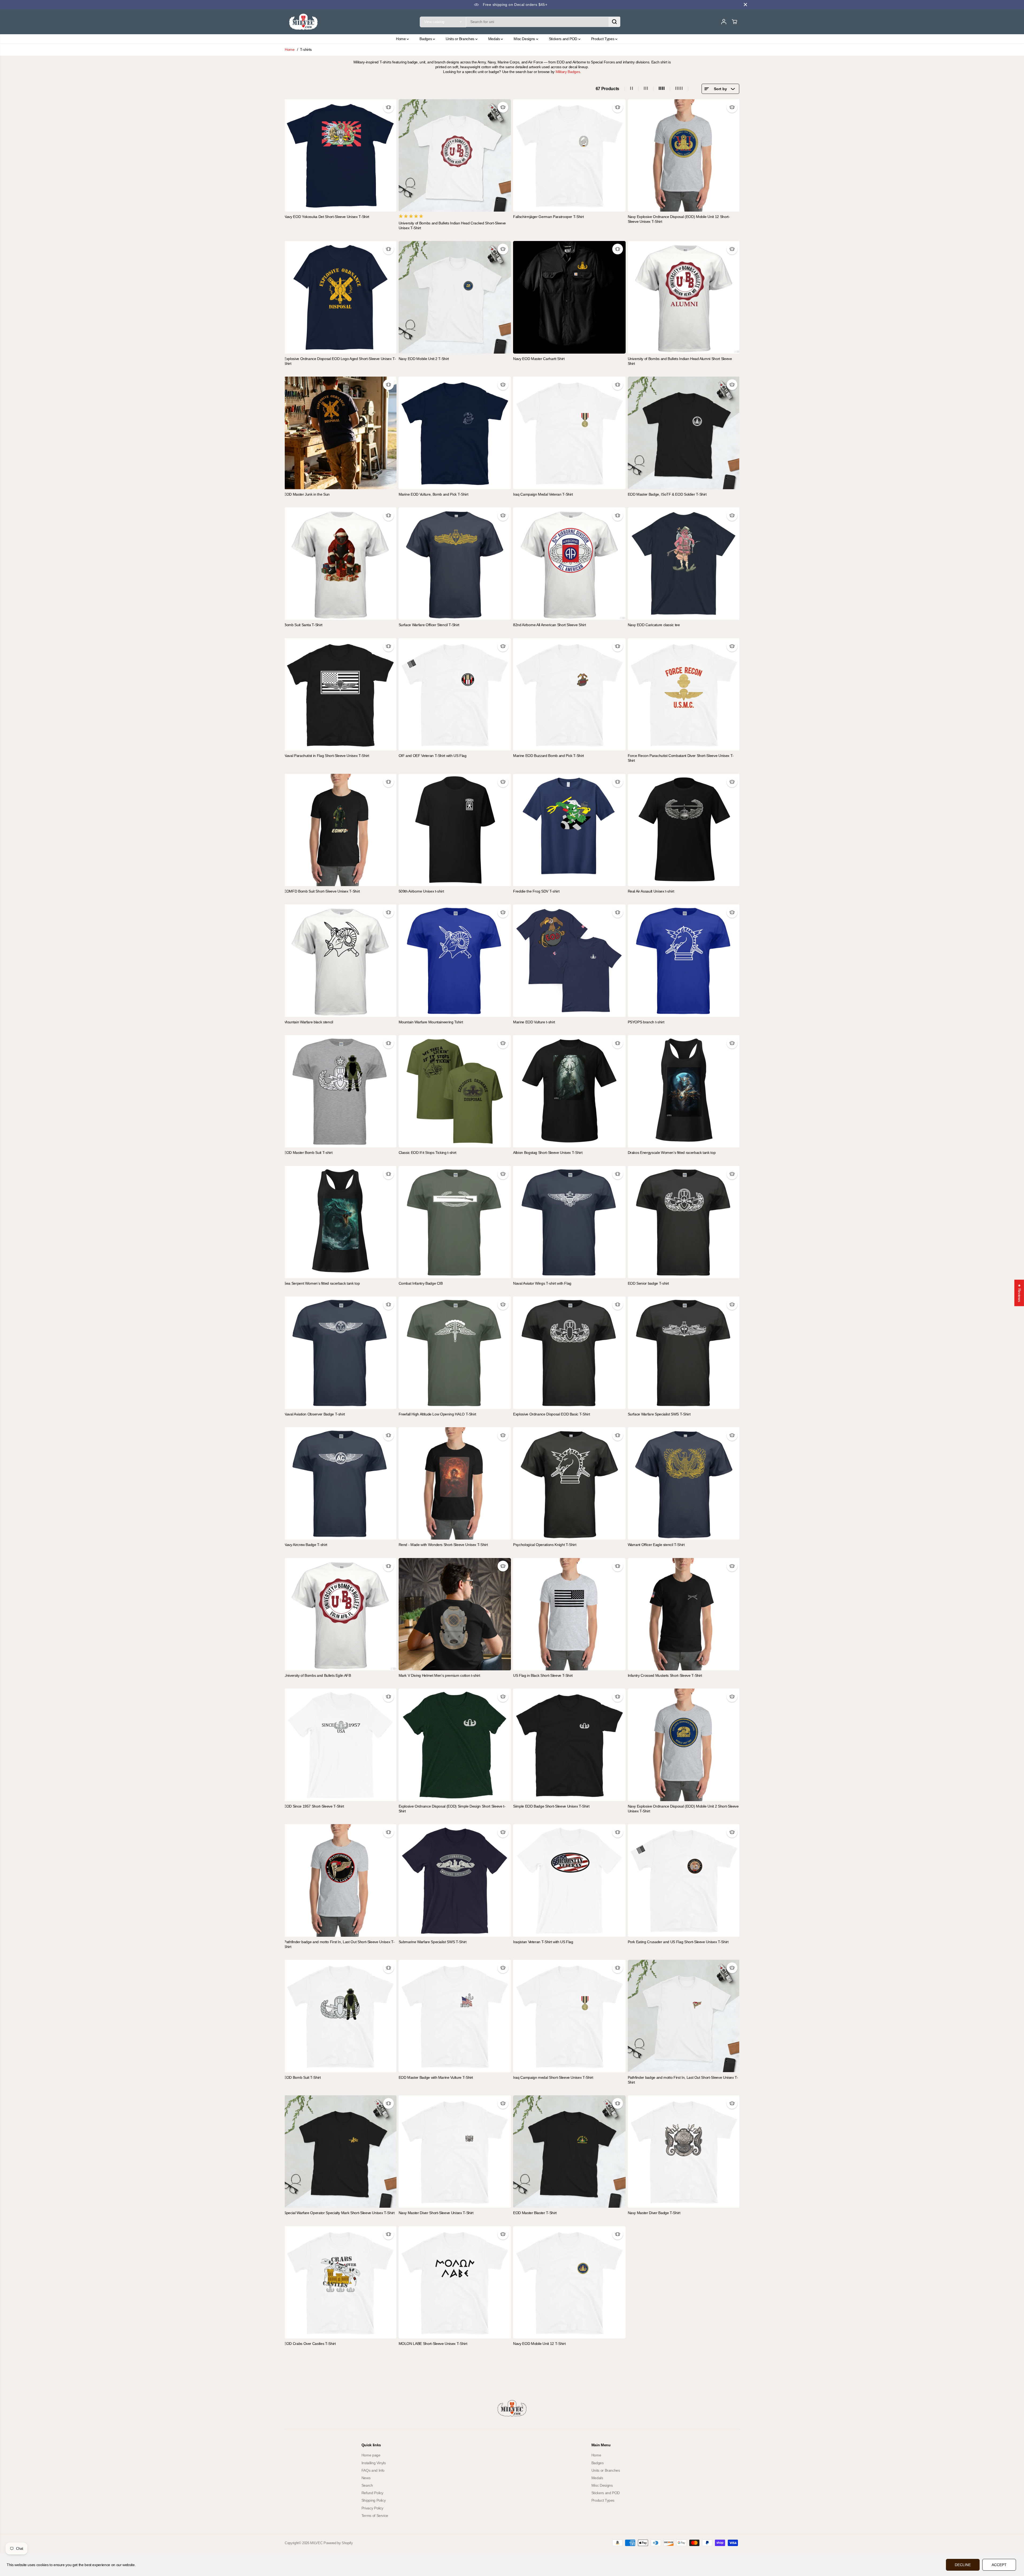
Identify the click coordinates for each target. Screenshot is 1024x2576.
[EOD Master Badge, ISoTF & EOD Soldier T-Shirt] (684, 433)
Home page (371, 2455)
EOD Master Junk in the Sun (307, 494)
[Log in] (724, 22)
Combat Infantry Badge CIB (421, 1283)
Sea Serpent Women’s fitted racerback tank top (322, 1283)
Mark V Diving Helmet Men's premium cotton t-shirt (439, 1675)
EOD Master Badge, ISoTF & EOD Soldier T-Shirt (667, 494)
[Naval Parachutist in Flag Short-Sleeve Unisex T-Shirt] (340, 694)
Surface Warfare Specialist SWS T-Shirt (659, 1414)
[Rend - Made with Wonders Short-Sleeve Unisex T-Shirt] (455, 1484)
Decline (963, 2565)
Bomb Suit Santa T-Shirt (303, 625)
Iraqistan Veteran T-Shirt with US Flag (543, 1942)
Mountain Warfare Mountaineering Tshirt (431, 1022)
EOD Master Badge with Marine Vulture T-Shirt (436, 2077)
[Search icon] (614, 22)
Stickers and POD (564, 39)
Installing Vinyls (374, 2463)
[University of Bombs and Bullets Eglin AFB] (340, 1614)
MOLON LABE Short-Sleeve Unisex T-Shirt (433, 2344)
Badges (426, 39)
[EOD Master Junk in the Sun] (340, 433)
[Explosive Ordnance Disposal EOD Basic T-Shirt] (569, 1353)
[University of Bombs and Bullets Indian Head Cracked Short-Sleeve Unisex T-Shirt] (455, 156)
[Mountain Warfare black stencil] (340, 961)
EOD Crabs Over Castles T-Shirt (310, 2344)
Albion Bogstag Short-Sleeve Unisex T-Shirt (548, 1153)
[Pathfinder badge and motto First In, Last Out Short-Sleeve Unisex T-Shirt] (340, 1880)
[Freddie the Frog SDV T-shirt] (569, 830)
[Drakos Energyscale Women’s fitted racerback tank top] (684, 1091)
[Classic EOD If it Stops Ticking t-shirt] (455, 1091)
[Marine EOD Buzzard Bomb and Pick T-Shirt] (569, 694)
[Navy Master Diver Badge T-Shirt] (684, 2152)
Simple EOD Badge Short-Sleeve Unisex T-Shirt (551, 1806)
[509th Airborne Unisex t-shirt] (455, 830)
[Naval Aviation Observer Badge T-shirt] (340, 1353)
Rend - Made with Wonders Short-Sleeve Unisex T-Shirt (443, 1545)
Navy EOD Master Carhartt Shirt (539, 359)
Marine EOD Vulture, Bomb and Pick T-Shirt (434, 494)
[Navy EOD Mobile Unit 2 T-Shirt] (455, 297)
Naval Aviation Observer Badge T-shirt (314, 1414)
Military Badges (568, 72)
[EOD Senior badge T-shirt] (684, 1222)
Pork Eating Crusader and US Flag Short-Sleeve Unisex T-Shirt (678, 1942)
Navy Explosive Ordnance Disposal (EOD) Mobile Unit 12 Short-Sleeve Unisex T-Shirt (679, 219)
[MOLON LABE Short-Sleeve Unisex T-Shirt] (455, 2282)
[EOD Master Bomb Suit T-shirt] (340, 1091)
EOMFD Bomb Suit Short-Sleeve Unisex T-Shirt (322, 891)
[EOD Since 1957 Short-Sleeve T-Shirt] (340, 1745)
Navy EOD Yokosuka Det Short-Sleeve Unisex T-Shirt (327, 217)
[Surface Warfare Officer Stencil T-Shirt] (455, 564)
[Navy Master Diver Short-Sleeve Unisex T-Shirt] (455, 2152)
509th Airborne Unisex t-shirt (421, 891)
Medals (495, 39)
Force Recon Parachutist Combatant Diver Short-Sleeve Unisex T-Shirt (681, 758)
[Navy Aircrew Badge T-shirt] (340, 1484)
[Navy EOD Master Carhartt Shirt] (569, 297)
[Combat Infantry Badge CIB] (455, 1222)
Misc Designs (525, 39)
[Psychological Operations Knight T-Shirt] (569, 1484)
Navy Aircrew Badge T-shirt (306, 1545)
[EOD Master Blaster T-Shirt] (569, 2152)
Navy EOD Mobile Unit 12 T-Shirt (539, 2344)
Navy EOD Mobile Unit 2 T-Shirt (424, 359)
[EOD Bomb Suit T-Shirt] (340, 2016)
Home (401, 39)
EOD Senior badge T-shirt (648, 1283)
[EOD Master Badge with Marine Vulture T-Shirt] (455, 2016)
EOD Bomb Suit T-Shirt (302, 2077)
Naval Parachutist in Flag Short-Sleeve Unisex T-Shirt (326, 756)
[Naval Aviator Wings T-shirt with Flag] (569, 1222)
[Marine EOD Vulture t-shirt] (569, 961)
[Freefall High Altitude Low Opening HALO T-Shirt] (455, 1353)
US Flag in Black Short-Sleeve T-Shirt (543, 1675)
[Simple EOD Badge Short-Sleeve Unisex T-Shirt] (569, 1745)
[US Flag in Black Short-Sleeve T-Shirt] (569, 1614)
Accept (999, 2565)
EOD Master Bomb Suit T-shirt (308, 1153)
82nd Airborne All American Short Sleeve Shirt (549, 625)
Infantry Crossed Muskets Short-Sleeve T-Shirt (665, 1675)
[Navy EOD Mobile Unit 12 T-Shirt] (569, 2282)
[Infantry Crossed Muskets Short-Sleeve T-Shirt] (684, 1614)
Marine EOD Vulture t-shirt (534, 1022)
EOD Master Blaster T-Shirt (535, 2213)
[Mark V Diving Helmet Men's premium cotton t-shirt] (455, 1614)
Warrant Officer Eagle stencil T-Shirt (656, 1545)
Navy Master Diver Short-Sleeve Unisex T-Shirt (436, 2213)
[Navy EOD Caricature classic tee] (684, 564)
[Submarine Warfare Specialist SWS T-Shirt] (455, 1880)
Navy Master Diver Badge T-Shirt (654, 2213)
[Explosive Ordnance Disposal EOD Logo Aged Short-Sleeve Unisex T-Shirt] (340, 297)
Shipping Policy (374, 2500)
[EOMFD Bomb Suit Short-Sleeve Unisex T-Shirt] (340, 830)
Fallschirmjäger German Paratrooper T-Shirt (548, 217)
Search (367, 2485)
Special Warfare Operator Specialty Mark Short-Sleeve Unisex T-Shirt (339, 2213)
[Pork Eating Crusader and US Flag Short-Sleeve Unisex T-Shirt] (684, 1880)
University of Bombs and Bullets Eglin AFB (317, 1675)
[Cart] (734, 22)
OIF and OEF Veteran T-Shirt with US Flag (433, 756)
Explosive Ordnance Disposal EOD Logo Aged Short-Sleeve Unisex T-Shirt (340, 361)
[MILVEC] (303, 22)
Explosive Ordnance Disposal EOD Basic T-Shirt (551, 1414)
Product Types (603, 39)
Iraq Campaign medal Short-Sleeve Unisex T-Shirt (553, 2077)
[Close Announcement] (745, 5)
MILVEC (316, 2543)
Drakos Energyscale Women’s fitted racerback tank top (672, 1153)
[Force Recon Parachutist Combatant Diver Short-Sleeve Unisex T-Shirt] (684, 694)
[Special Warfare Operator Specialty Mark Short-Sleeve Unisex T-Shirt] (340, 2152)
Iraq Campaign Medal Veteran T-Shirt (543, 494)
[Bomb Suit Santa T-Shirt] (340, 564)
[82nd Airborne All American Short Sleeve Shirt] (569, 564)
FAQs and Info (373, 2470)
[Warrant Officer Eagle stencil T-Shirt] (684, 1484)
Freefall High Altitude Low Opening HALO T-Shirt (438, 1414)
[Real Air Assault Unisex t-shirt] (684, 830)
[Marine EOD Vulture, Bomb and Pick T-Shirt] (455, 433)
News (366, 2478)
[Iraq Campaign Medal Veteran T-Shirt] (569, 433)
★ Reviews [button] (1019, 1293)
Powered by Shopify (338, 2543)
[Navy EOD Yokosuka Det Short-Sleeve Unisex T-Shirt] (340, 156)
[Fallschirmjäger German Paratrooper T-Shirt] (569, 156)
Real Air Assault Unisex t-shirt (651, 891)
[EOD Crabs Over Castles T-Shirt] (340, 2282)
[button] (107, 2526)
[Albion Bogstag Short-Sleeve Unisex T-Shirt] (569, 1091)
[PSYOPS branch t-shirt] (684, 961)
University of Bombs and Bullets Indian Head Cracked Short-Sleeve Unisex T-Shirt (452, 225)
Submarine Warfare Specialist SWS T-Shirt (433, 1942)
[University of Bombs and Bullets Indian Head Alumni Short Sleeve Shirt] (684, 297)
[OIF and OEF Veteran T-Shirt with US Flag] (455, 694)
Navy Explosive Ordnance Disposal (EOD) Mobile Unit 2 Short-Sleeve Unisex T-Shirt (683, 1809)
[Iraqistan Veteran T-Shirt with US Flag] (569, 1880)
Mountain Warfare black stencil (309, 1022)
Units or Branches (461, 39)
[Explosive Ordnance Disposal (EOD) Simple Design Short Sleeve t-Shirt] (455, 1745)
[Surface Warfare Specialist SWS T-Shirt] (684, 1353)
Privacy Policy (372, 2508)
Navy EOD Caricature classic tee (654, 625)
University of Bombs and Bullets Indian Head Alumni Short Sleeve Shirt (680, 361)
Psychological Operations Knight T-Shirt (545, 1545)
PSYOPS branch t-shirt (646, 1022)
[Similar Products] (388, 107)
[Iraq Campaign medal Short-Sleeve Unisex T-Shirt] (569, 2016)
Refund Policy (372, 2493)
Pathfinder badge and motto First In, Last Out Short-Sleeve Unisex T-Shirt (339, 1944)
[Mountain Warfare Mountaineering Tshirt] (455, 961)
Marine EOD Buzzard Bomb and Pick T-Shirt (548, 756)
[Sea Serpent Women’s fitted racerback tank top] (340, 1222)
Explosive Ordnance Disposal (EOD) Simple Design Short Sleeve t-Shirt (452, 1809)
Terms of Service (375, 2516)
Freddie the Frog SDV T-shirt (536, 891)
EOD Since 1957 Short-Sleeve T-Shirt (314, 1806)
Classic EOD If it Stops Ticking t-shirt (428, 1153)
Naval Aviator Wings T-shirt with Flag (542, 1283)
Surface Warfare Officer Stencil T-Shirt (429, 625)
